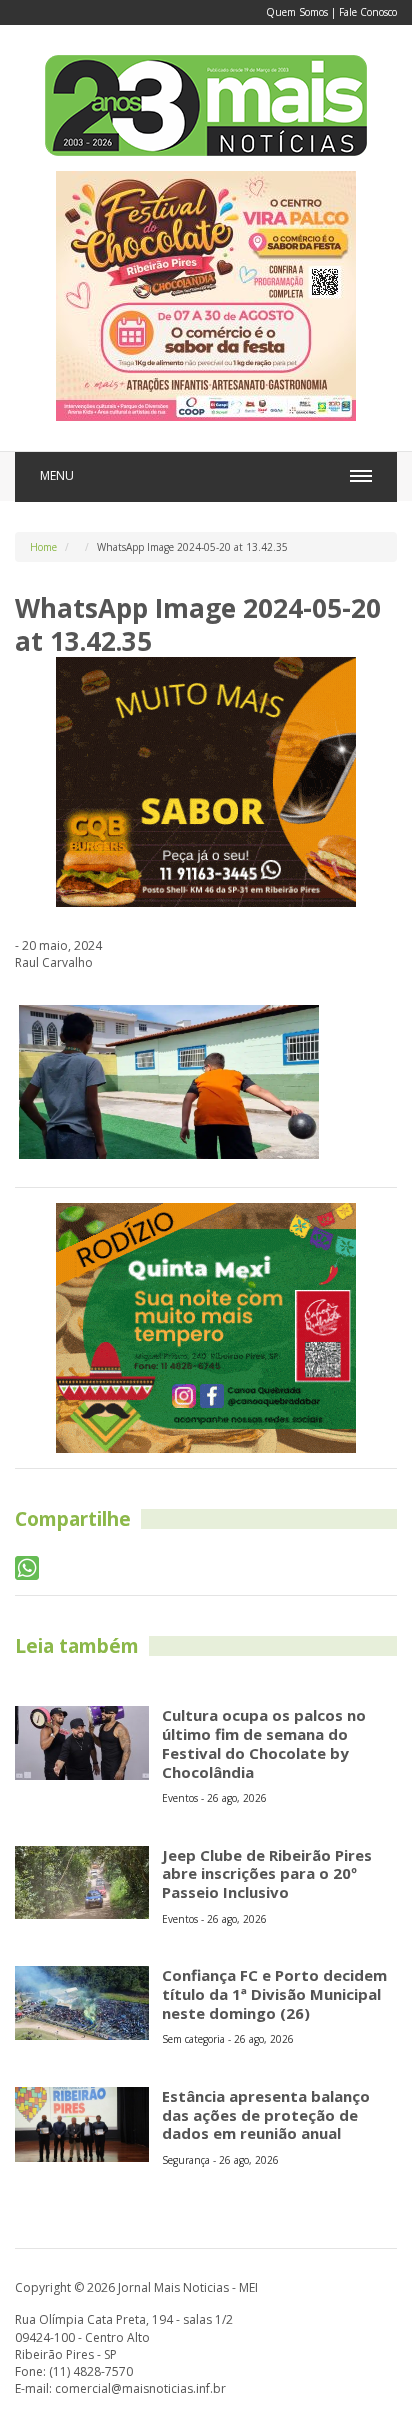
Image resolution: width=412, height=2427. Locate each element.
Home (43, 547)
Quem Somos (297, 12)
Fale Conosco (368, 12)
